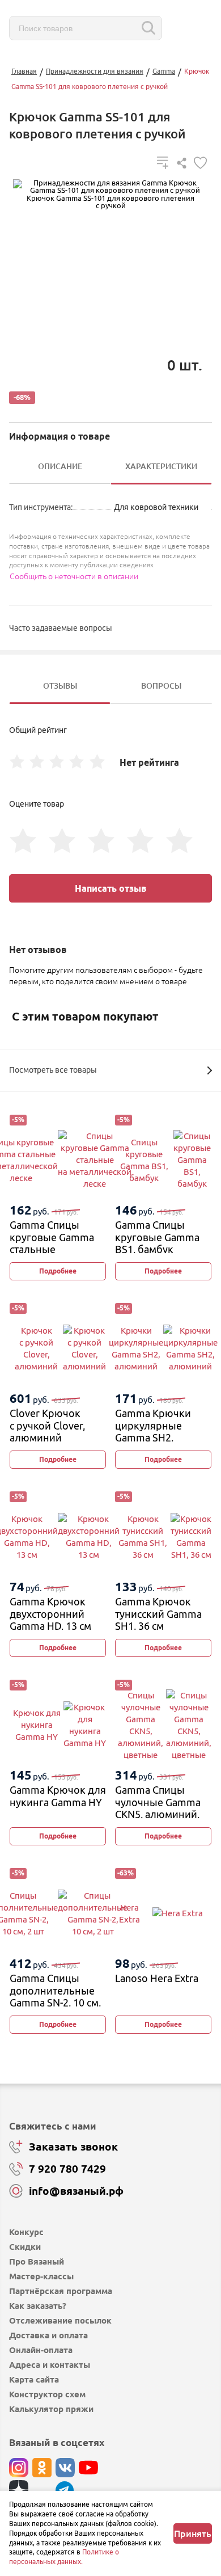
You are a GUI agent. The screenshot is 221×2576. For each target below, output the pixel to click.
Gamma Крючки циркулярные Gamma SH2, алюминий (153, 1432)
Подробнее (58, 1271)
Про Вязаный (37, 2261)
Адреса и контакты (50, 2365)
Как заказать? (38, 2306)
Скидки (25, 2247)
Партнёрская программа (61, 2291)
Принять (193, 2533)
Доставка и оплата (48, 2335)
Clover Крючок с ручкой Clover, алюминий (47, 1425)
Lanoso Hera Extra (157, 1978)
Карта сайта (34, 2379)
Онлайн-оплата (41, 2350)
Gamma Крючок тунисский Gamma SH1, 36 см (158, 1614)
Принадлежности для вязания (95, 71)
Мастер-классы (41, 2276)
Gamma (164, 71)
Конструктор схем (47, 2394)
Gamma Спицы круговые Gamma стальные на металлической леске (54, 1249)
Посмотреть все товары (53, 1070)
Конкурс (26, 2232)
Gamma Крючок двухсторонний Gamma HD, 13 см (50, 1614)
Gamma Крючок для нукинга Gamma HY (58, 1796)
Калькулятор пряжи (51, 2409)
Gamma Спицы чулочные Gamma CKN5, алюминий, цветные (158, 1808)
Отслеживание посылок (60, 2320)
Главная (24, 71)
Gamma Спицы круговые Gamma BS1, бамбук (157, 1237)
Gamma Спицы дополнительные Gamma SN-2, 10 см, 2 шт (55, 1997)
